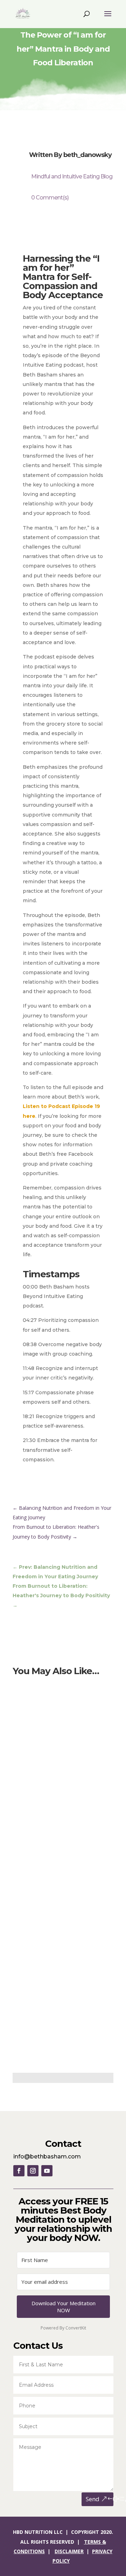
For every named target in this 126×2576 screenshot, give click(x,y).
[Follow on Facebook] (19, 2171)
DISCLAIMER (69, 2551)
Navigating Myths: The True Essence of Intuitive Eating (57, 1816)
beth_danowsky (87, 155)
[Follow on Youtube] (47, 2171)
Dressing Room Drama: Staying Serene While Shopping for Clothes (61, 1926)
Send (93, 2499)
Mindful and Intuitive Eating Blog (72, 176)
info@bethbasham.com (47, 2157)
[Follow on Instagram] (33, 2171)
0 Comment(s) (50, 198)
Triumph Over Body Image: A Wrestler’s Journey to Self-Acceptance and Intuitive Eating (62, 1705)
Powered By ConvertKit (63, 2328)
